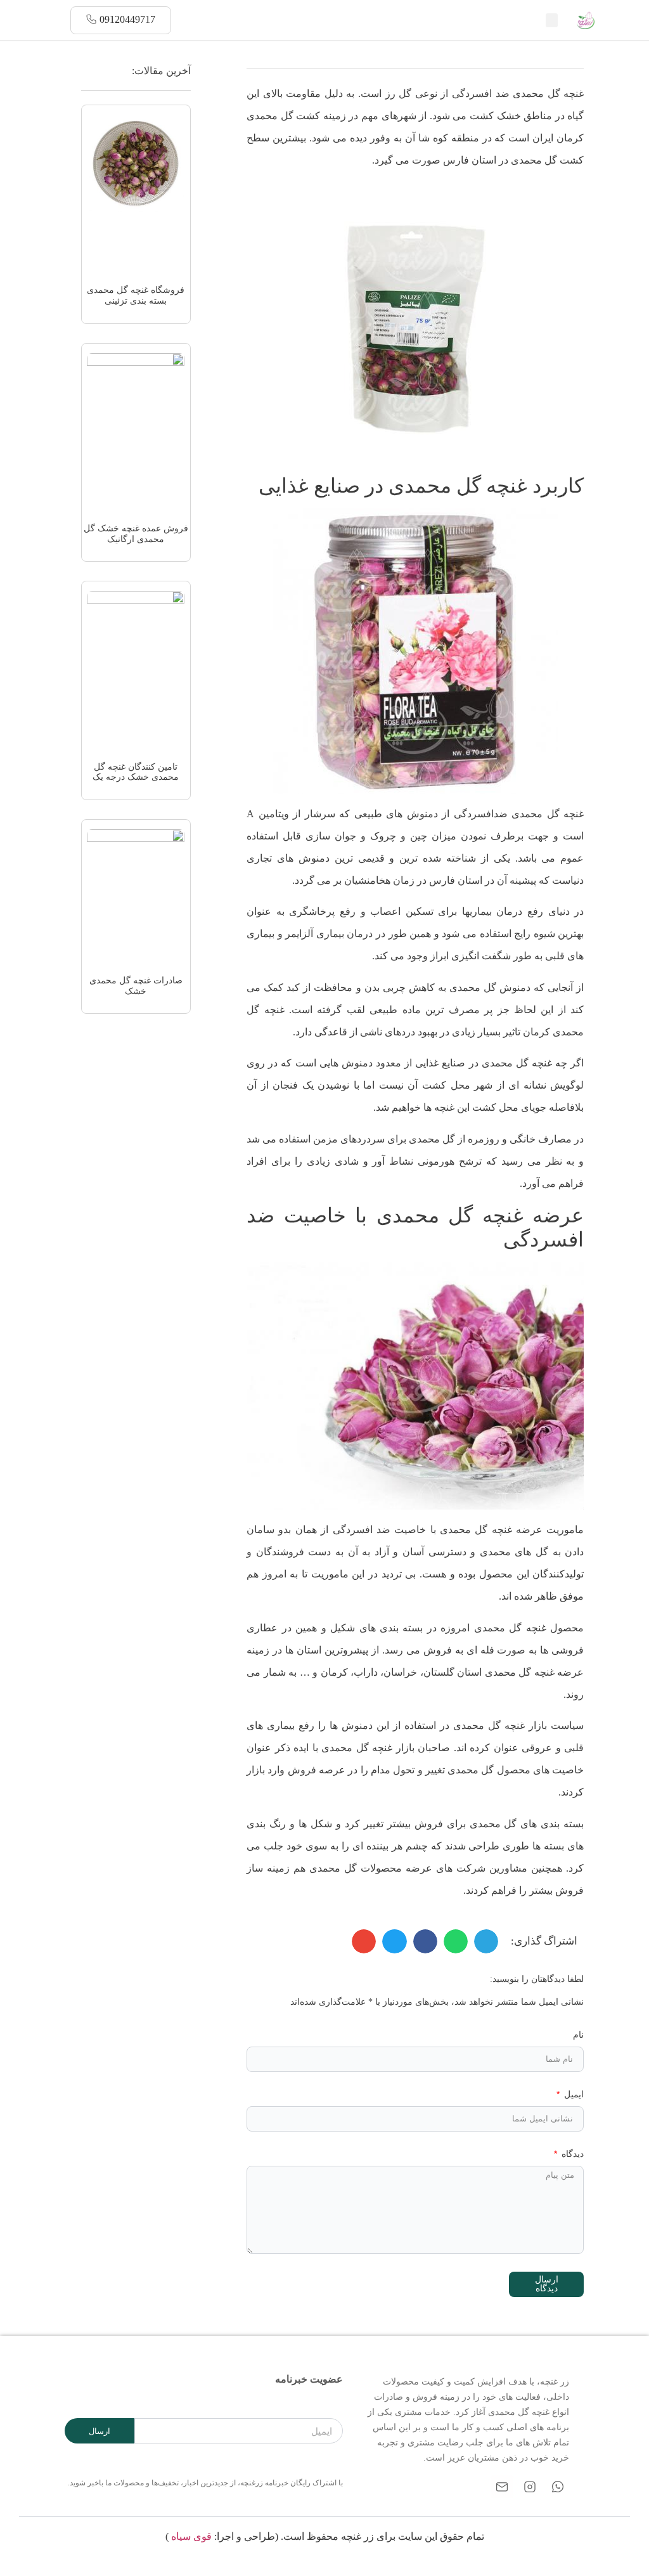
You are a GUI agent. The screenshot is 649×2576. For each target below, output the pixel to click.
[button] (552, 21)
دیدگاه (571, 2154)
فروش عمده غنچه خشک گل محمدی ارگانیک (136, 534)
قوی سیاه (191, 2536)
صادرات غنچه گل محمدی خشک (136, 986)
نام (578, 2035)
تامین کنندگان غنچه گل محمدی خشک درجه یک (136, 772)
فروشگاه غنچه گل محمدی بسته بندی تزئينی (136, 295)
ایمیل (573, 2094)
